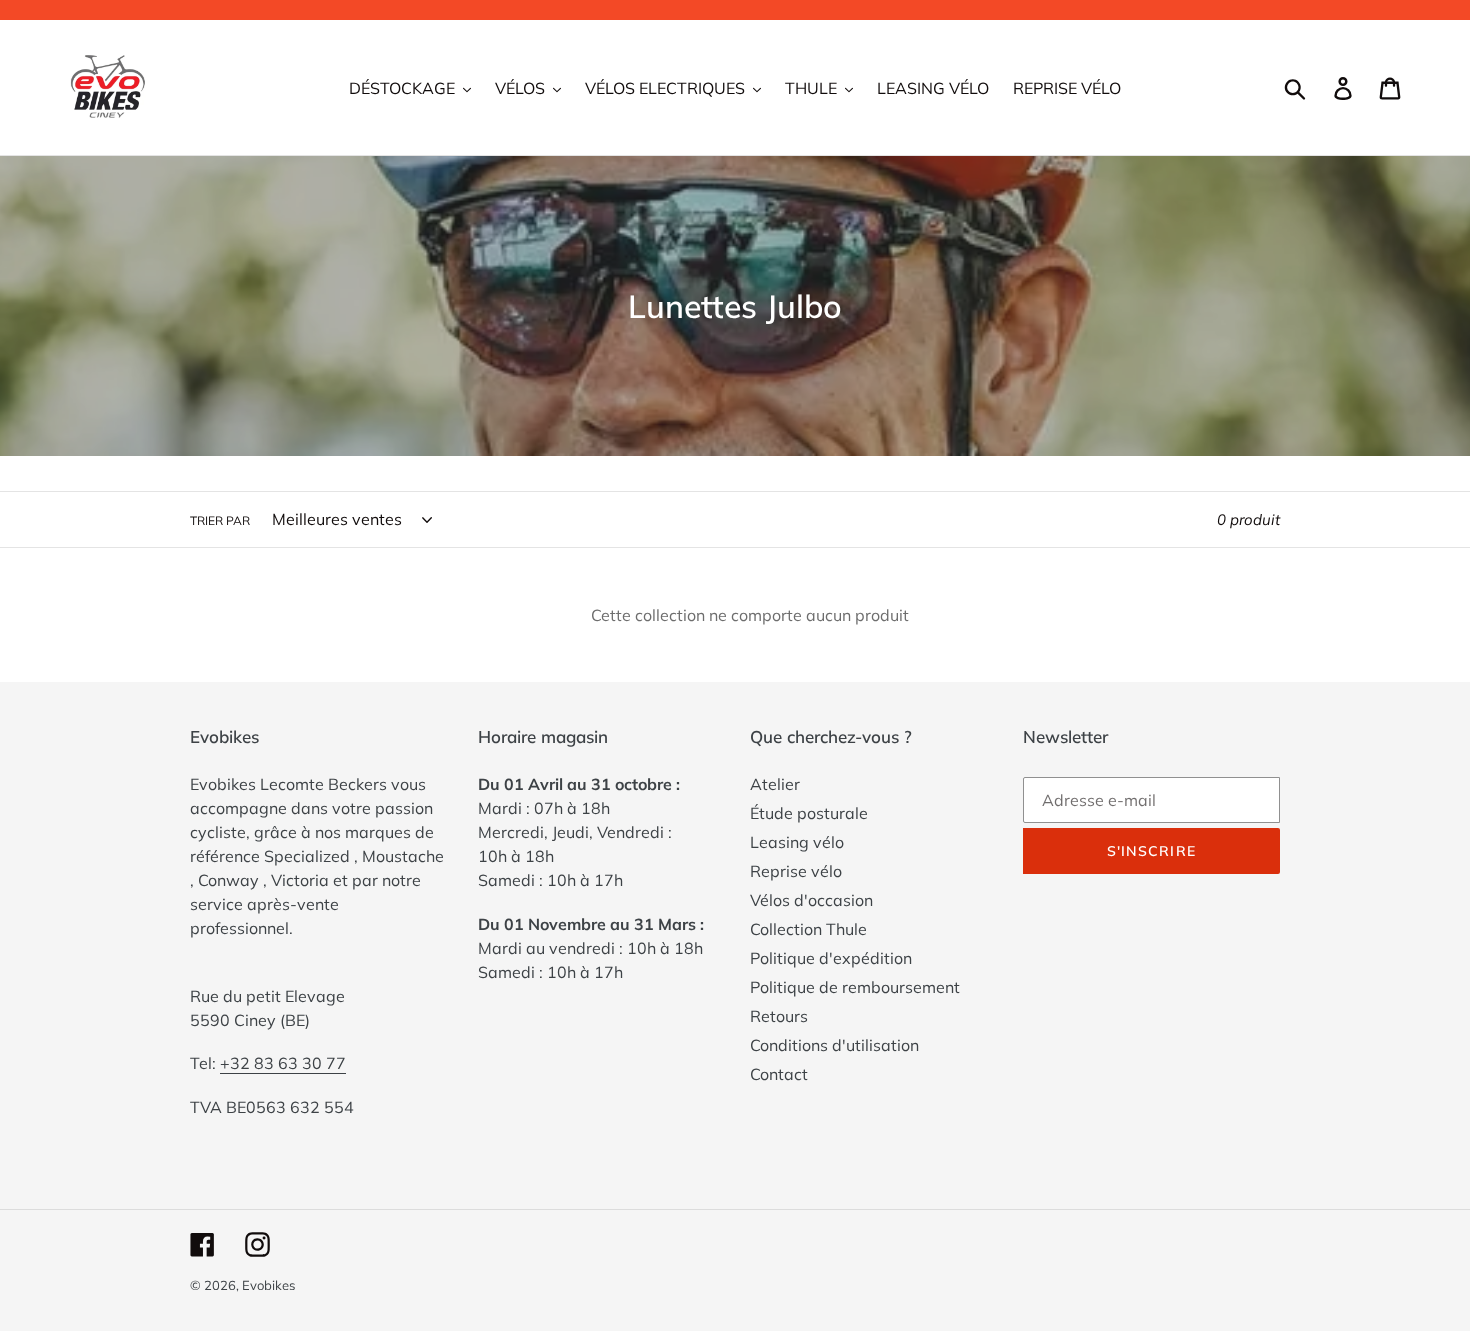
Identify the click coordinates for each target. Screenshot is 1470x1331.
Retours (779, 1016)
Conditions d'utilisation (834, 1045)
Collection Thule (808, 929)
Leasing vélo (797, 842)
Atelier (775, 784)
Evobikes (268, 1285)
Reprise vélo (796, 871)
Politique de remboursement (855, 987)
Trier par (220, 520)
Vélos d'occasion (811, 900)
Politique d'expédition (831, 958)
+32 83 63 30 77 (283, 1063)
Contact (779, 1074)
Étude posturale (809, 813)
